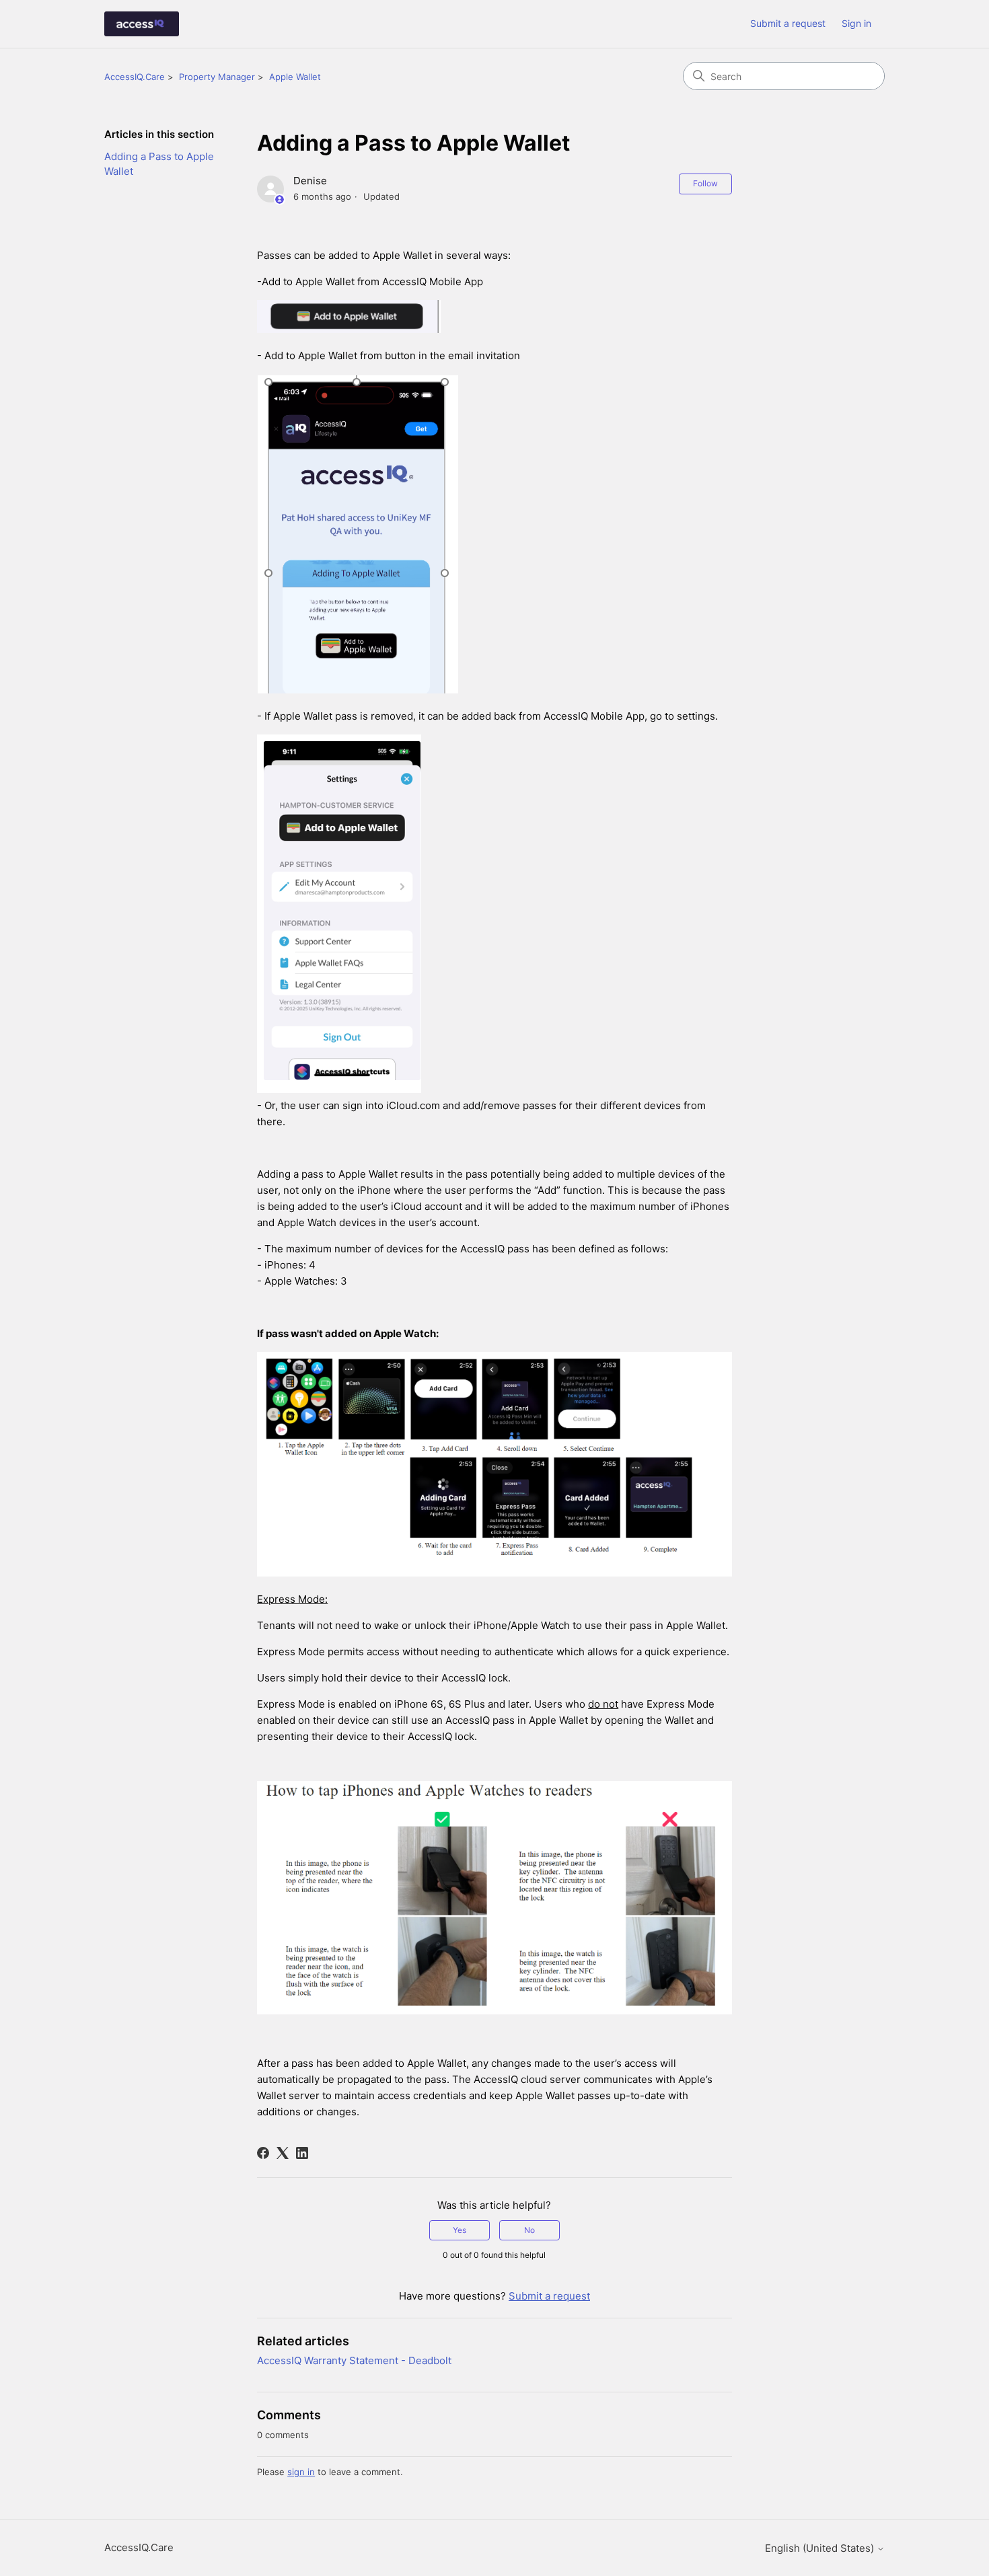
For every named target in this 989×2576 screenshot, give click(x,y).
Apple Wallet (295, 77)
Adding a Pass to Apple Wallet (159, 164)
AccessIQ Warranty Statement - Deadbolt (354, 2360)
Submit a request (788, 23)
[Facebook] (263, 2153)
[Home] (142, 24)
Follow (705, 183)
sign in (301, 2472)
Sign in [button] (856, 23)
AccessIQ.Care (135, 77)
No (529, 2230)
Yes (460, 2230)
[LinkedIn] (302, 2153)
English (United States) (821, 2548)
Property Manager (217, 77)
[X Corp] (283, 2153)
